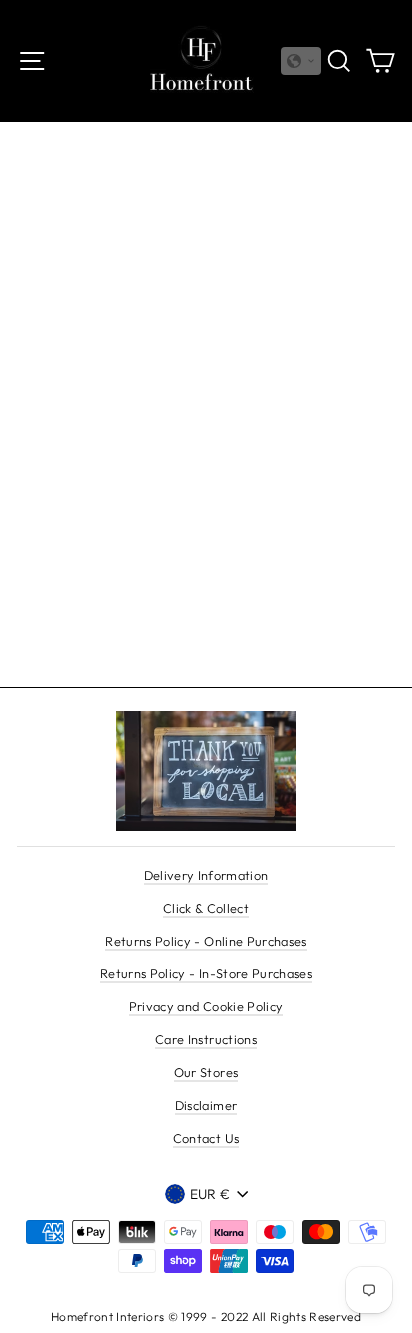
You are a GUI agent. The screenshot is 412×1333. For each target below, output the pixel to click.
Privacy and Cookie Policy (206, 1006)
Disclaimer (206, 1105)
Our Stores (206, 1072)
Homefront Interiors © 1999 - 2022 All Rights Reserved (206, 1316)
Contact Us (206, 1138)
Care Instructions (206, 1039)
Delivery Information (206, 875)
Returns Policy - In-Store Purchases (206, 973)
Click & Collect (206, 908)
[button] (301, 61)
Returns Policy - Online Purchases (205, 941)
